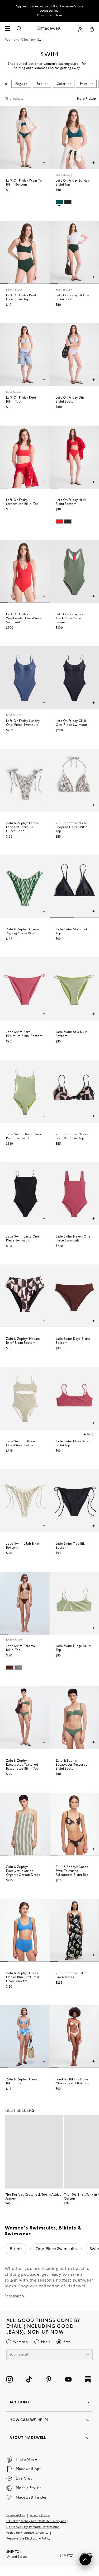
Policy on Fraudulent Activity (27, 2533)
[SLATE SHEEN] (18, 1668)
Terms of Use (16, 2516)
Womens (12, 40)
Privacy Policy (40, 2516)
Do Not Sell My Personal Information (33, 2527)
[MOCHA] (10, 1668)
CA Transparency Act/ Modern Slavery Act (36, 2521)
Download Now (49, 15)
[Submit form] (88, 2355)
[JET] (68, 202)
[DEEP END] (59, 202)
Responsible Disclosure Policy (29, 2539)
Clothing (28, 40)
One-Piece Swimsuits (56, 2249)
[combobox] (6, 84)
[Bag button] (92, 29)
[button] (88, 1435)
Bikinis (16, 2249)
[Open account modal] (80, 29)
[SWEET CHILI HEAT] (59, 521)
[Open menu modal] (7, 29)
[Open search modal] (19, 29)
